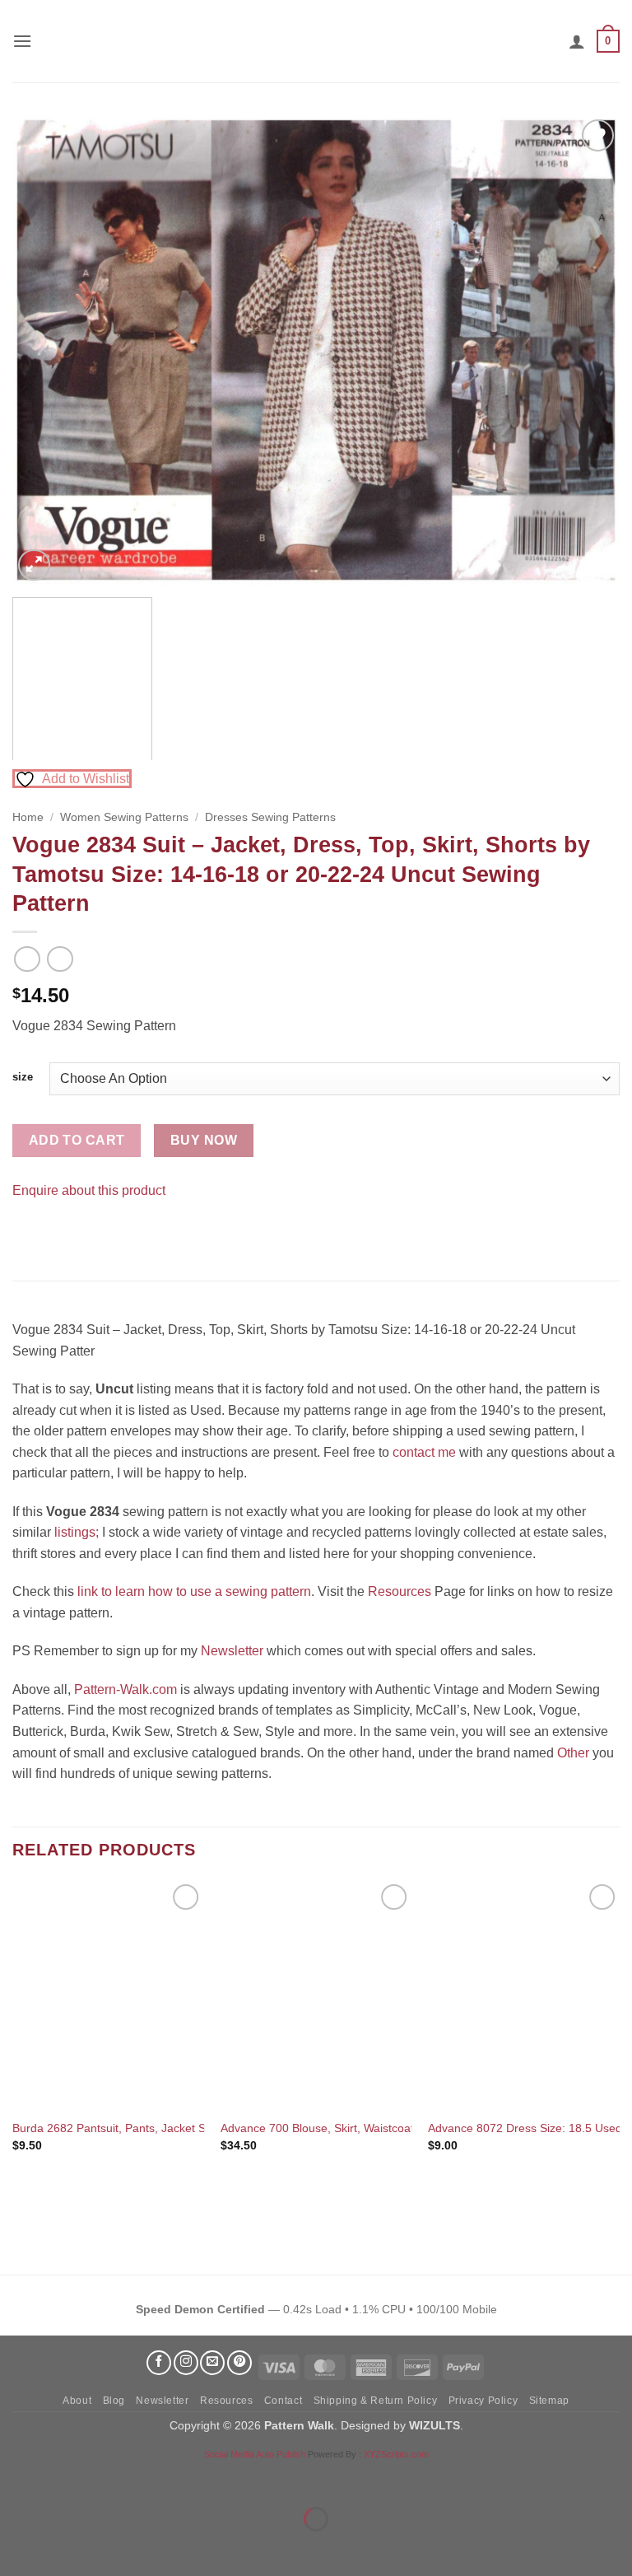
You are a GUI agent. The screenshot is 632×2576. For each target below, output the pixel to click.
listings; (77, 1532)
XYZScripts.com (396, 2454)
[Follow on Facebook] (159, 2363)
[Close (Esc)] (161, 2478)
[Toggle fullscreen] (65, 2478)
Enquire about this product (89, 1190)
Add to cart (77, 1140)
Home (28, 817)
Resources (400, 1591)
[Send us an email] (212, 2363)
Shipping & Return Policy (376, 2401)
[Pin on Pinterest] (57, 1232)
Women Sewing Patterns (124, 817)
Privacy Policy (483, 2401)
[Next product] (27, 959)
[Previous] (45, 350)
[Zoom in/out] (16, 2478)
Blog (114, 2401)
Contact (283, 2401)
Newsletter (232, 1651)
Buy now (204, 1140)
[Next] (587, 350)
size (23, 1077)
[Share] (112, 2478)
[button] (22, 41)
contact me (424, 1452)
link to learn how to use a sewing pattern (194, 1591)
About (77, 2401)
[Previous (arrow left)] (16, 2548)
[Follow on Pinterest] (239, 2363)
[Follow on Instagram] (186, 2363)
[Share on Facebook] (28, 1232)
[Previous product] (60, 959)
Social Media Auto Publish (255, 2454)
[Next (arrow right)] (65, 2548)
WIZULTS (434, 2425)
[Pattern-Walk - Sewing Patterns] (316, 41)
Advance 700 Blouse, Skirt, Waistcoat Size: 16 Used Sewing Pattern (396, 2128)
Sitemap (549, 2401)
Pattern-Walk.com (125, 1689)
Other (573, 1753)
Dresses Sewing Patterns (270, 817)
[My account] (577, 41)
